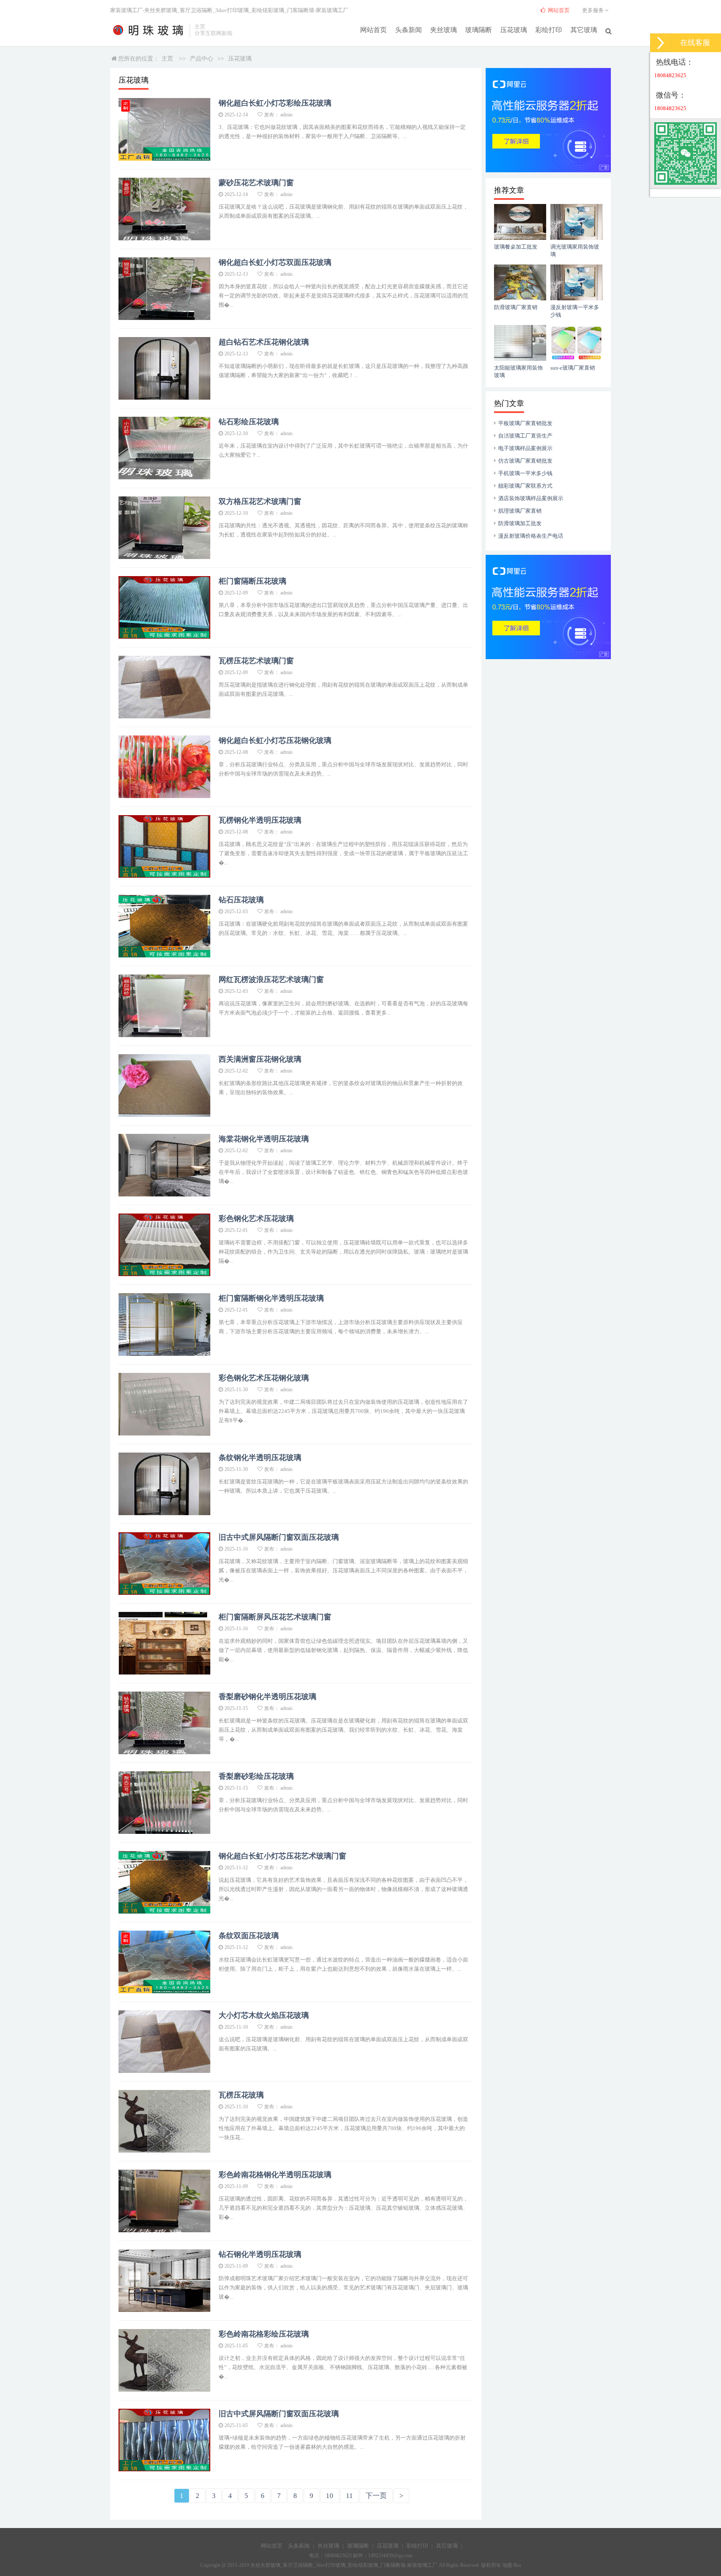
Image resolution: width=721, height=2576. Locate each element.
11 (349, 2496)
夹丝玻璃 (444, 30)
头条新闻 (408, 30)
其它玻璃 (584, 30)
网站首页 (373, 30)
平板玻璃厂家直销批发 (525, 423)
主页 (167, 59)
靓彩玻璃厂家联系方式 (525, 486)
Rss (517, 2565)
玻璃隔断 (479, 30)
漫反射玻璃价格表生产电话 (531, 536)
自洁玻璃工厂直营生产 (525, 436)
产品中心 (202, 59)
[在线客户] (660, 43)
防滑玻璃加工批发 (520, 523)
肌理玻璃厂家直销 (520, 511)
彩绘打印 (549, 30)
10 (330, 2496)
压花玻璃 (514, 30)
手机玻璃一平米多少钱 (525, 473)
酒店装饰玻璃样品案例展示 (531, 498)
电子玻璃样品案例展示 (525, 448)
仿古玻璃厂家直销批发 (525, 461)
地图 (507, 2565)
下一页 (376, 2496)
